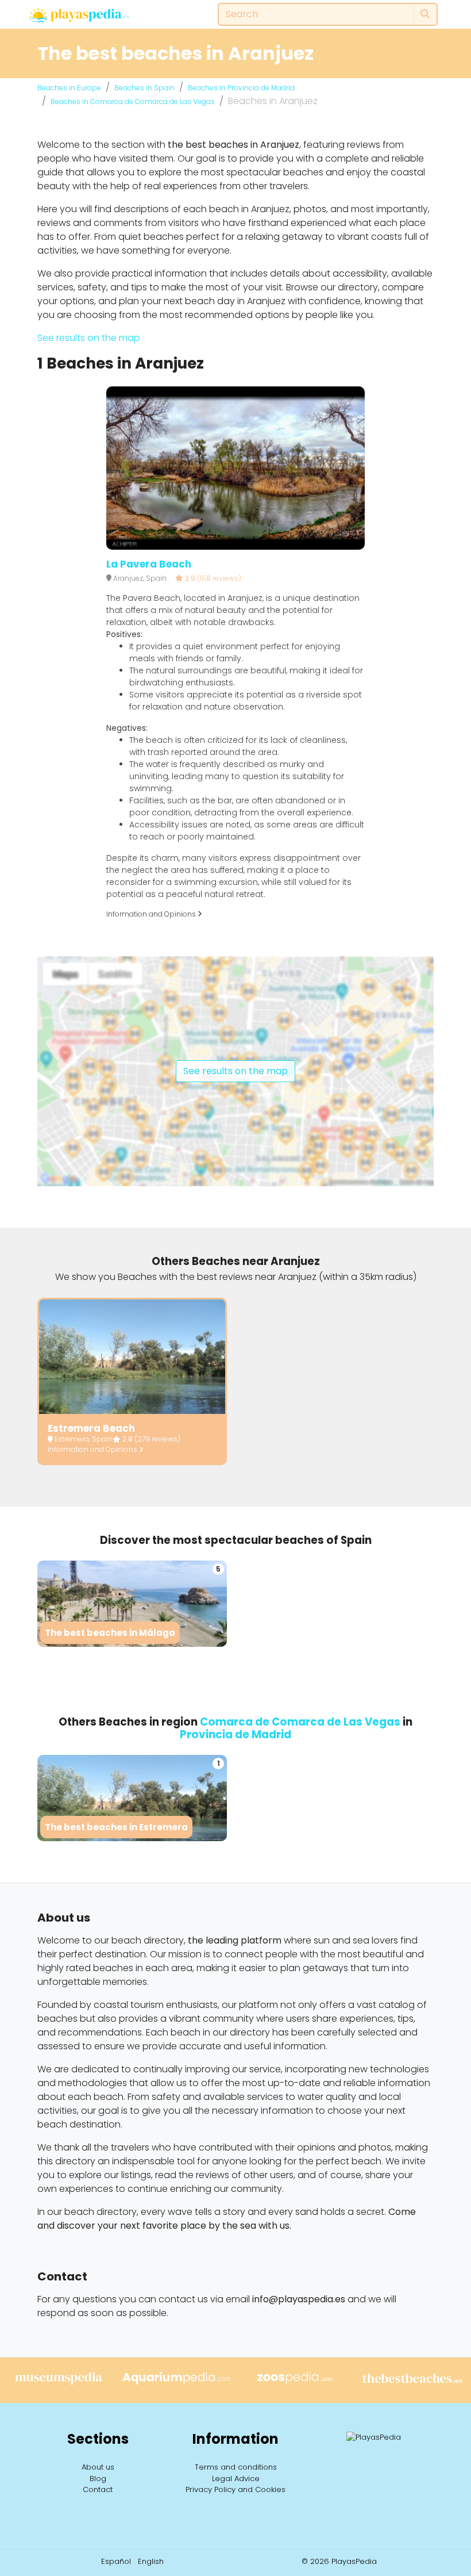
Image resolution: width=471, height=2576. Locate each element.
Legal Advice (236, 2479)
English (151, 2561)
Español (116, 2561)
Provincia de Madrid (235, 1734)
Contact (98, 2489)
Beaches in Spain (144, 88)
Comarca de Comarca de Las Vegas (300, 1722)
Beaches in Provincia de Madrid (241, 88)
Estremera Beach (91, 1428)
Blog (98, 2479)
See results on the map (89, 338)
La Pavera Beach (149, 564)
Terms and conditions (236, 2467)
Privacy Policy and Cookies (235, 2489)
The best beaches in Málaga (110, 1633)
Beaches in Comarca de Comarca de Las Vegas (133, 101)
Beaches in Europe (69, 88)
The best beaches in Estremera (116, 1827)
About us (98, 2467)
